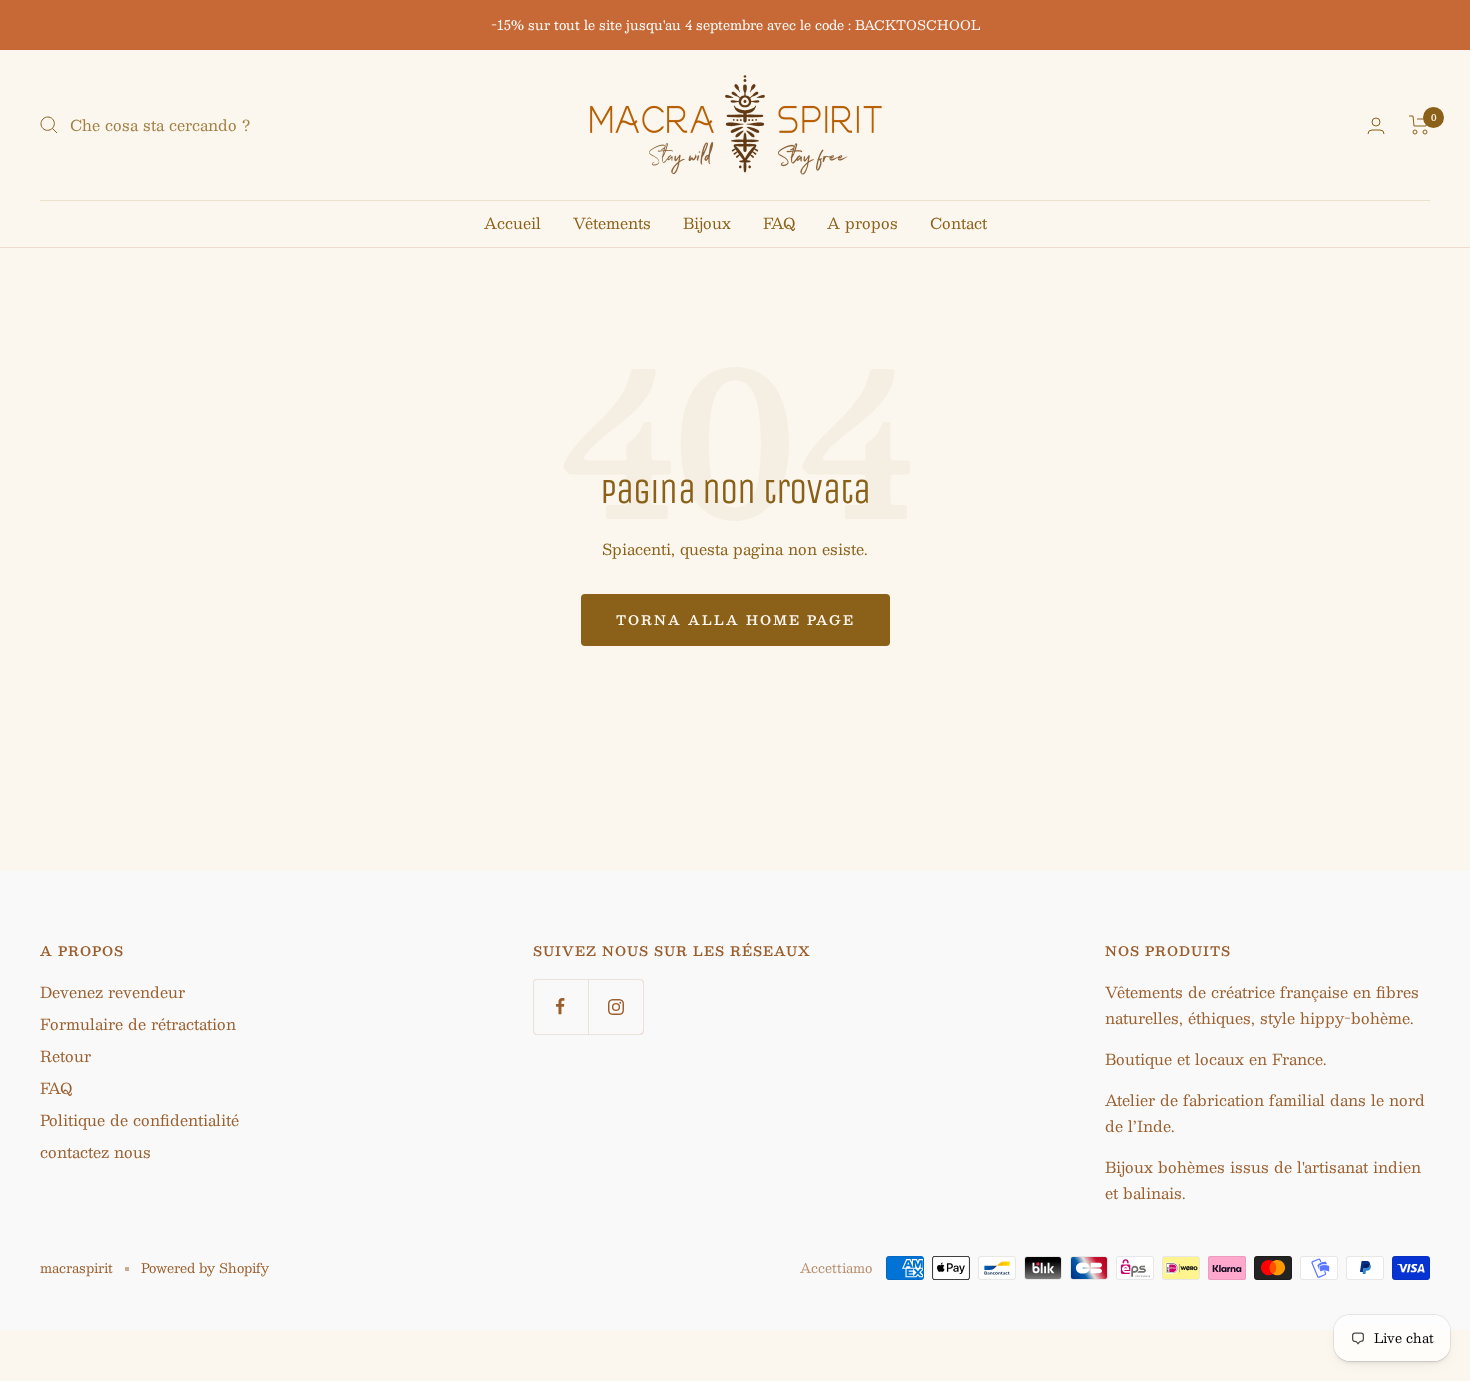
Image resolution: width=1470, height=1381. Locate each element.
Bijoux (707, 222)
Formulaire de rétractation (138, 1023)
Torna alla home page (735, 620)
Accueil (512, 222)
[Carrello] (1419, 125)
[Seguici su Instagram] (615, 1006)
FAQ (779, 222)
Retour (65, 1055)
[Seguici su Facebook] (560, 1006)
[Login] (1376, 125)
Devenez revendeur (112, 991)
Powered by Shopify (205, 1268)
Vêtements (612, 222)
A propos (862, 222)
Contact (958, 222)
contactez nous (95, 1151)
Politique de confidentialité (139, 1119)
